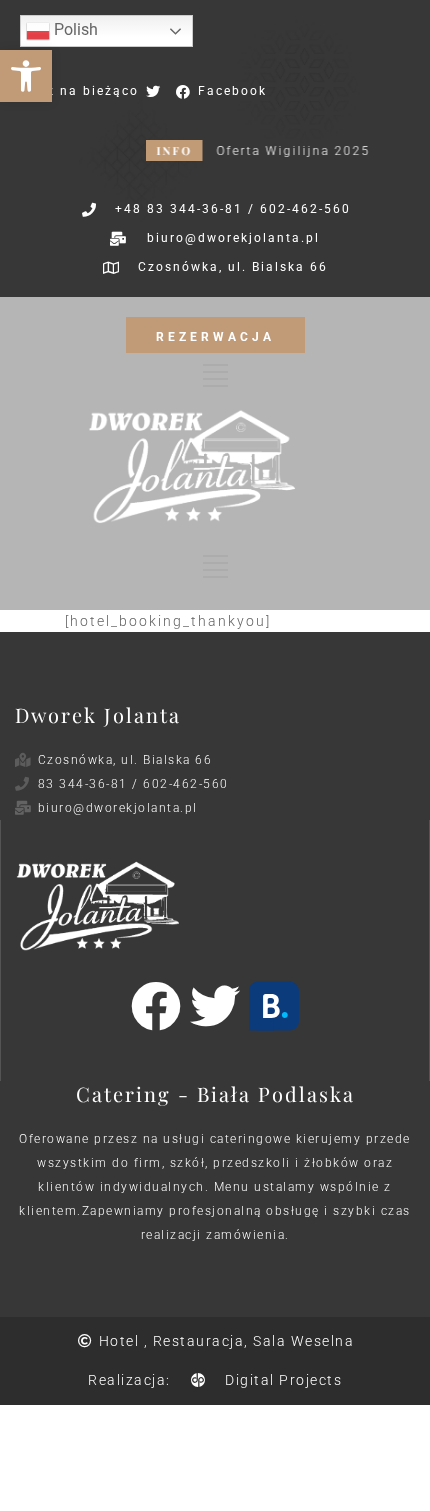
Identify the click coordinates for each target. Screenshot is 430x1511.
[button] (26, 76)
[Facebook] (156, 1006)
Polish (74, 29)
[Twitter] (215, 1006)
